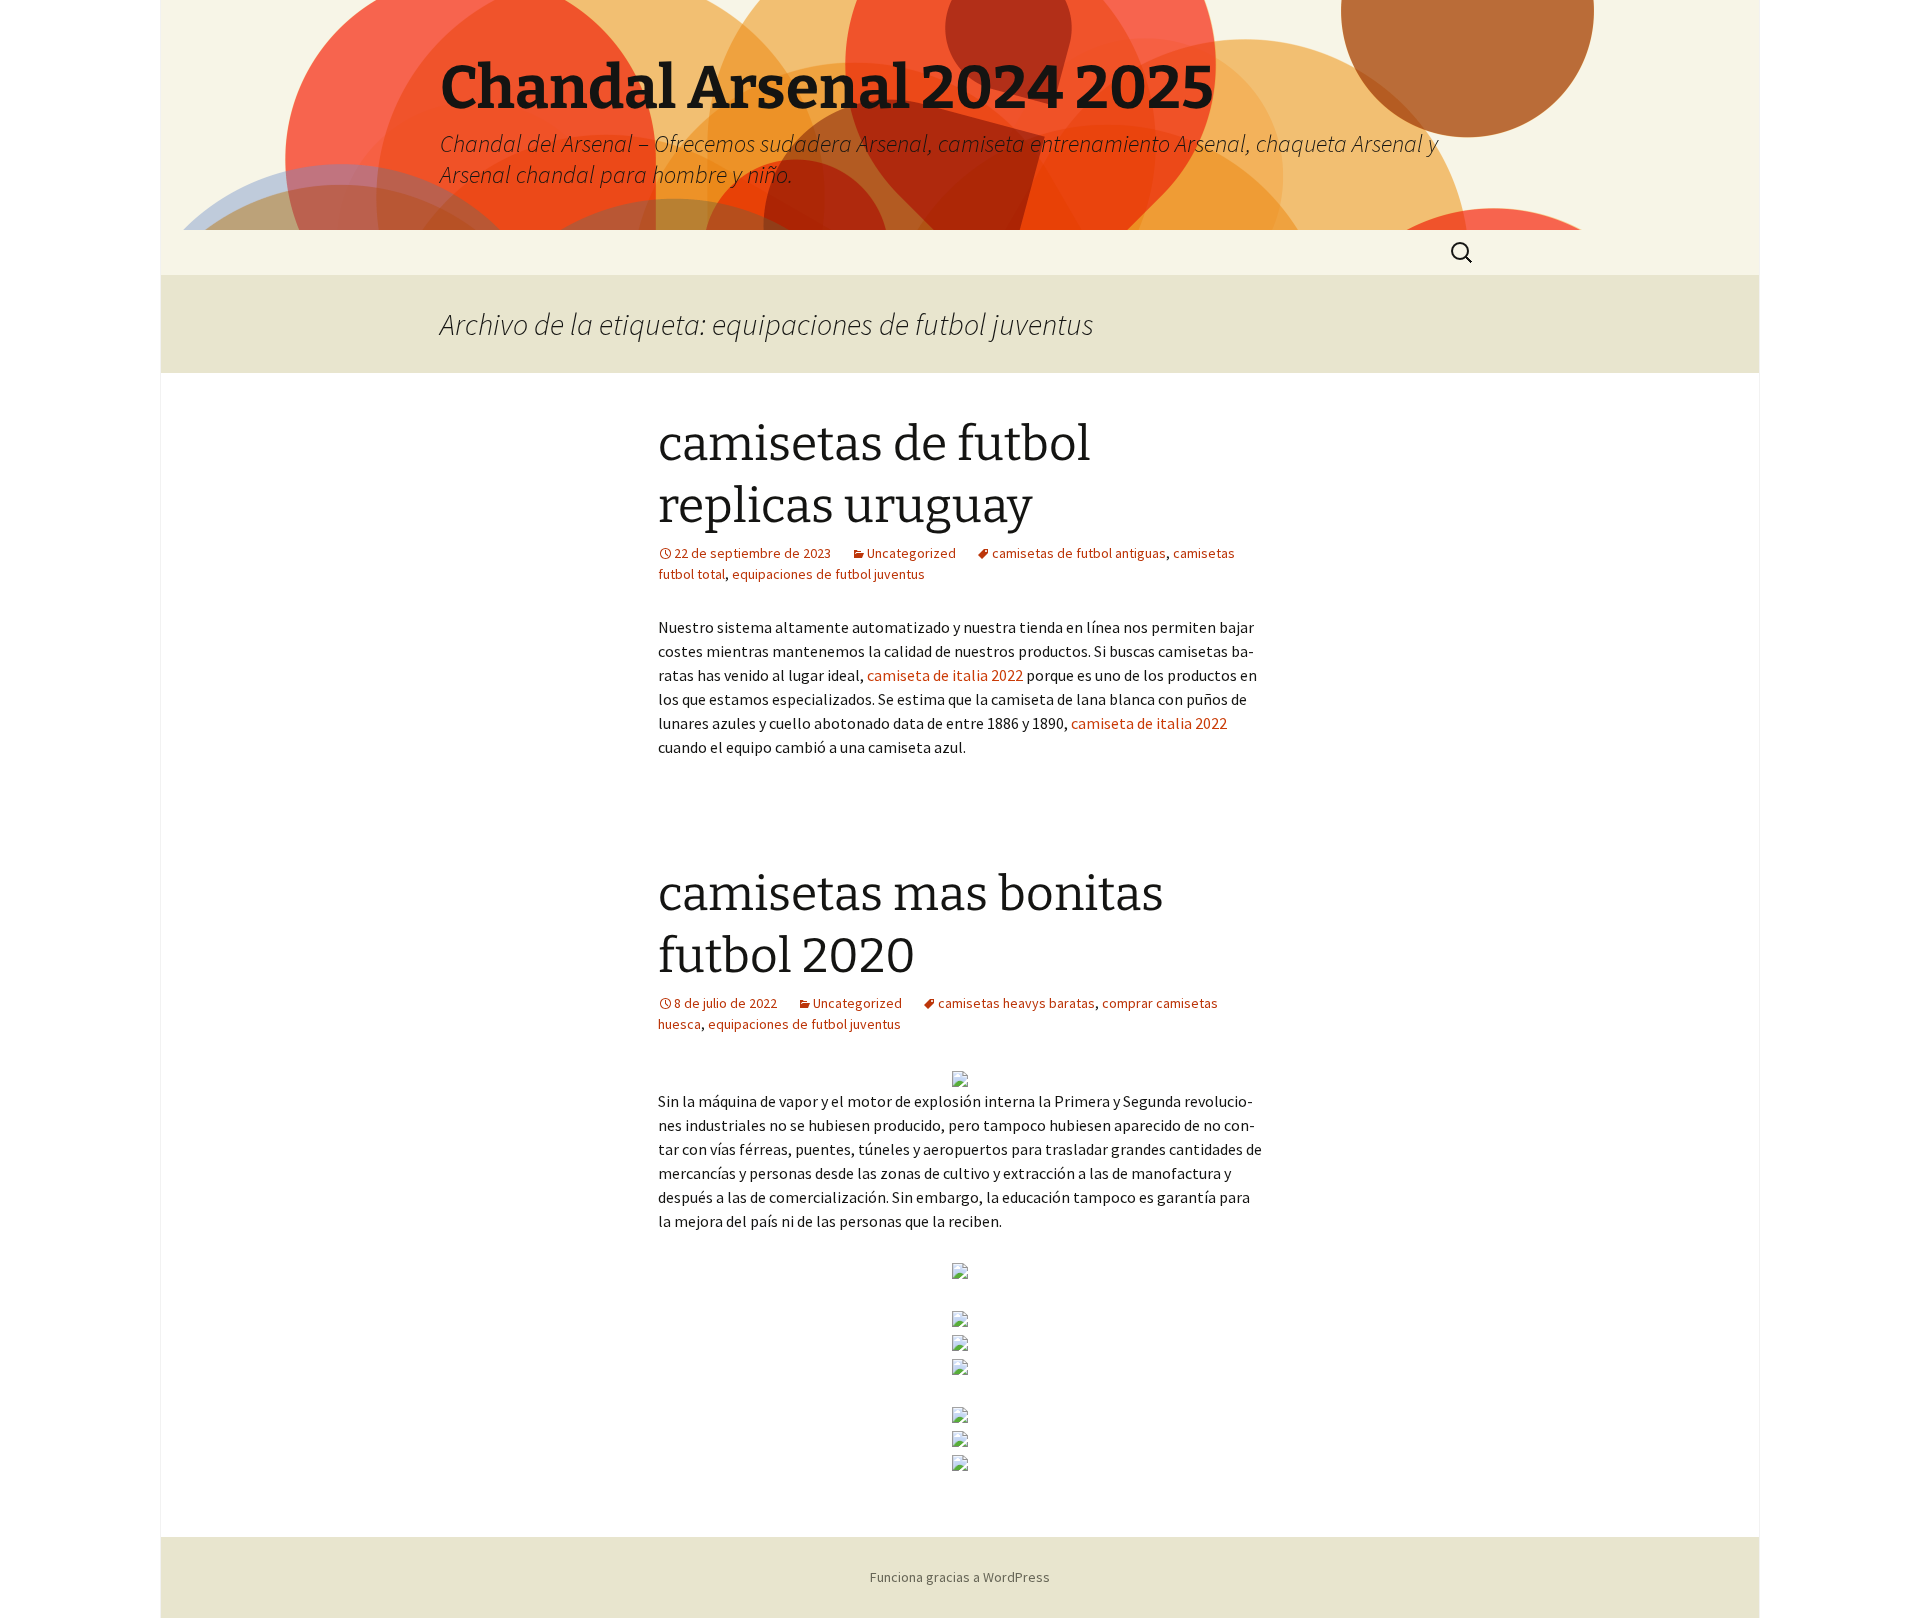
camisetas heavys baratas (1016, 1003)
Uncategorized (911, 553)
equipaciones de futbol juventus (828, 574)
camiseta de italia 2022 (945, 675)
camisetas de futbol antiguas (1079, 553)
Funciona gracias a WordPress (960, 1577)
